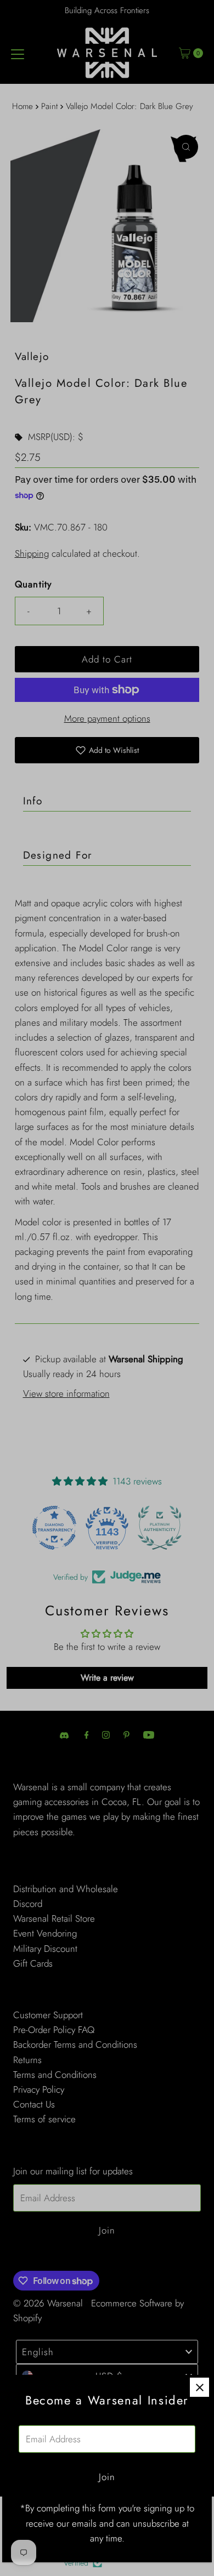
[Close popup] (199, 2387)
